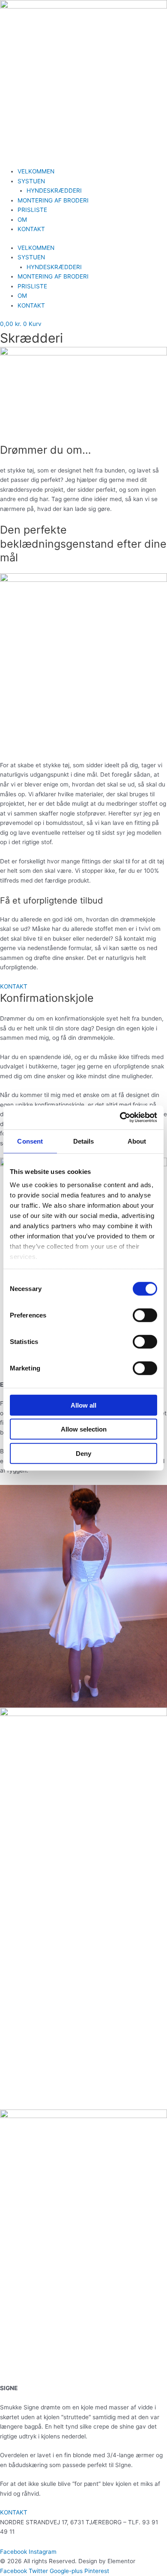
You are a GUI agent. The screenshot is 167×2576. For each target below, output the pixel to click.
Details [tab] (84, 1141)
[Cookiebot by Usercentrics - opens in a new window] (120, 1118)
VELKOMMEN (36, 171)
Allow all (83, 1405)
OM (22, 220)
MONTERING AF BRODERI (53, 200)
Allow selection (84, 1429)
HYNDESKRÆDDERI (54, 191)
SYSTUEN (31, 181)
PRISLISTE (32, 210)
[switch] (145, 1315)
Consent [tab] (30, 1141)
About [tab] (137, 1141)
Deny (83, 1453)
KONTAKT (31, 229)
